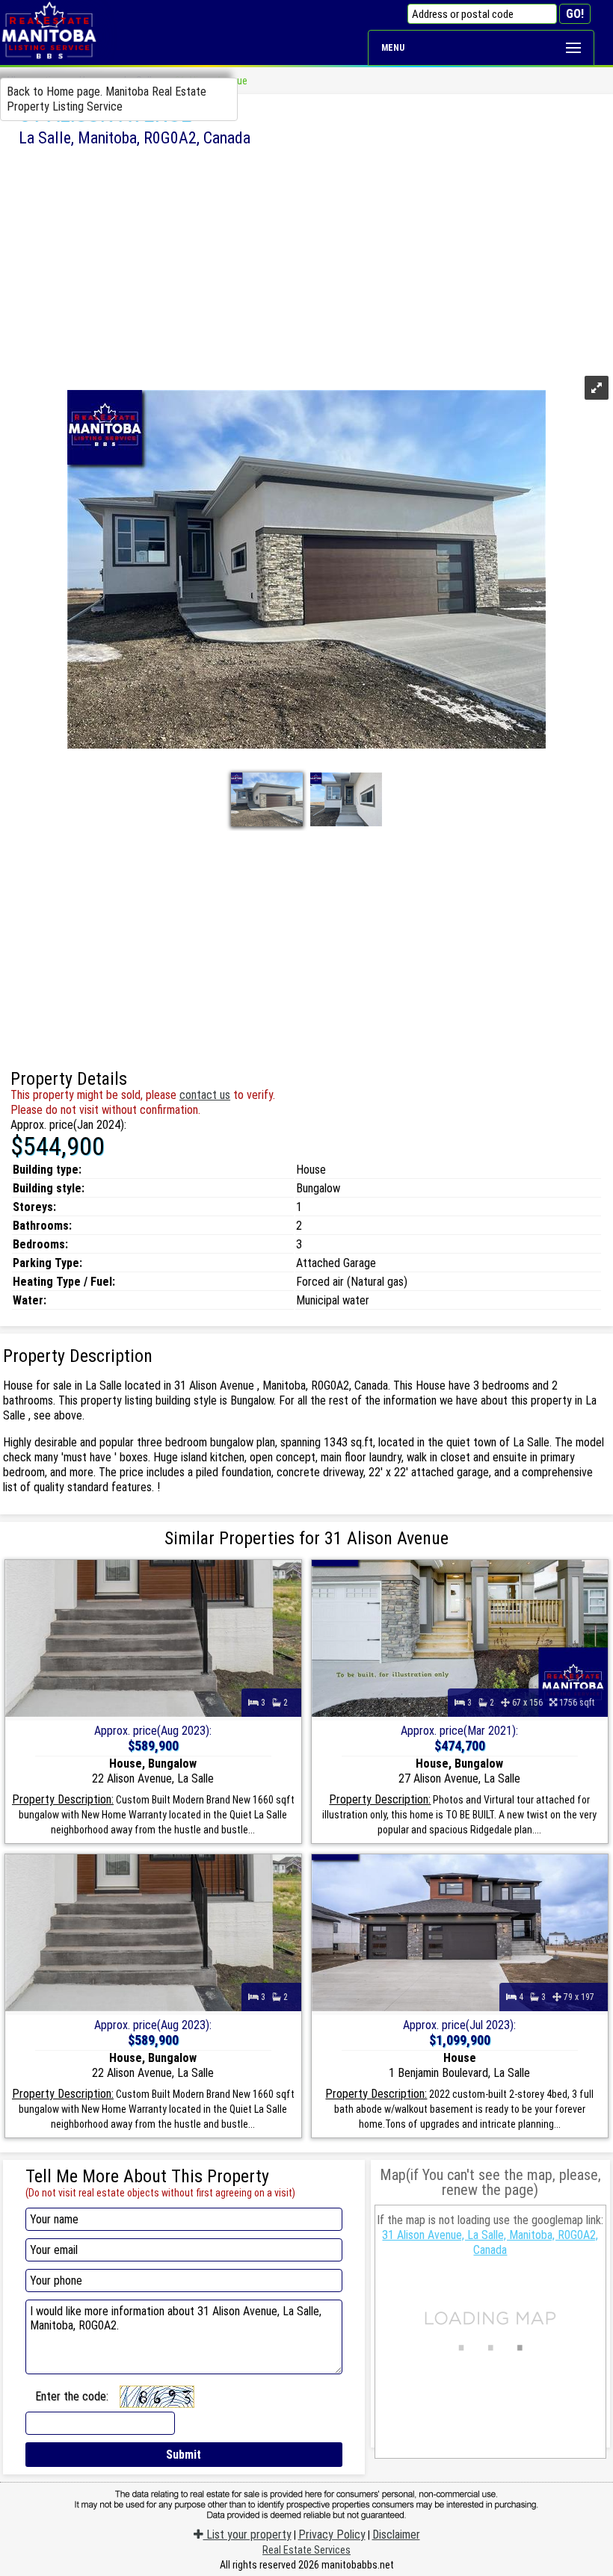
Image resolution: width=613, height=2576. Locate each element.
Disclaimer (396, 2535)
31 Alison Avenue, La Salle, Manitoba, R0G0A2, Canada (490, 2242)
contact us (205, 1095)
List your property (247, 2535)
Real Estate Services (306, 2550)
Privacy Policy (332, 2535)
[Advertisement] (306, 259)
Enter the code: (72, 2396)
